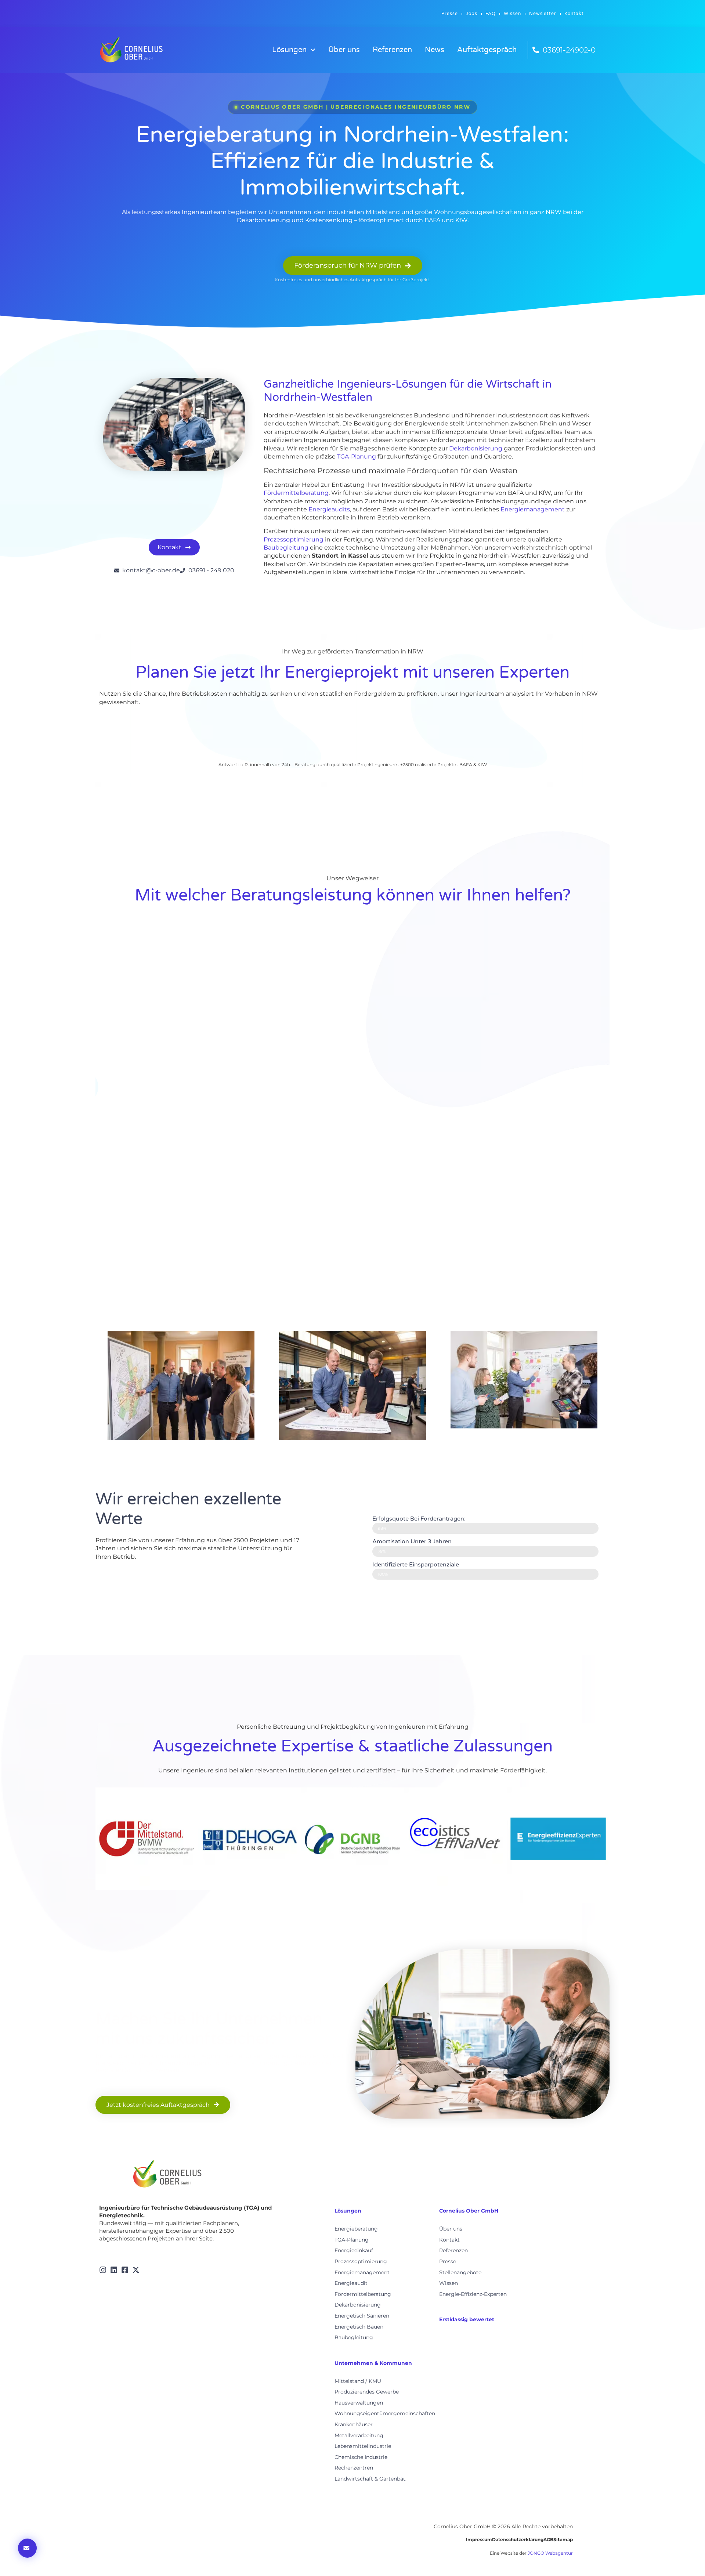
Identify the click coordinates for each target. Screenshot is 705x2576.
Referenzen (392, 50)
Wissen (512, 14)
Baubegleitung (286, 548)
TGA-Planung (357, 456)
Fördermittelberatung (296, 493)
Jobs (472, 14)
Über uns (344, 50)
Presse (450, 14)
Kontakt (574, 14)
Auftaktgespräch (487, 50)
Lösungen (289, 50)
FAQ (491, 14)
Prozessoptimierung (294, 539)
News (435, 50)
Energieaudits (329, 509)
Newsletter (543, 14)
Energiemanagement (533, 509)
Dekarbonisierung (476, 448)
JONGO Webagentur (550, 2553)
